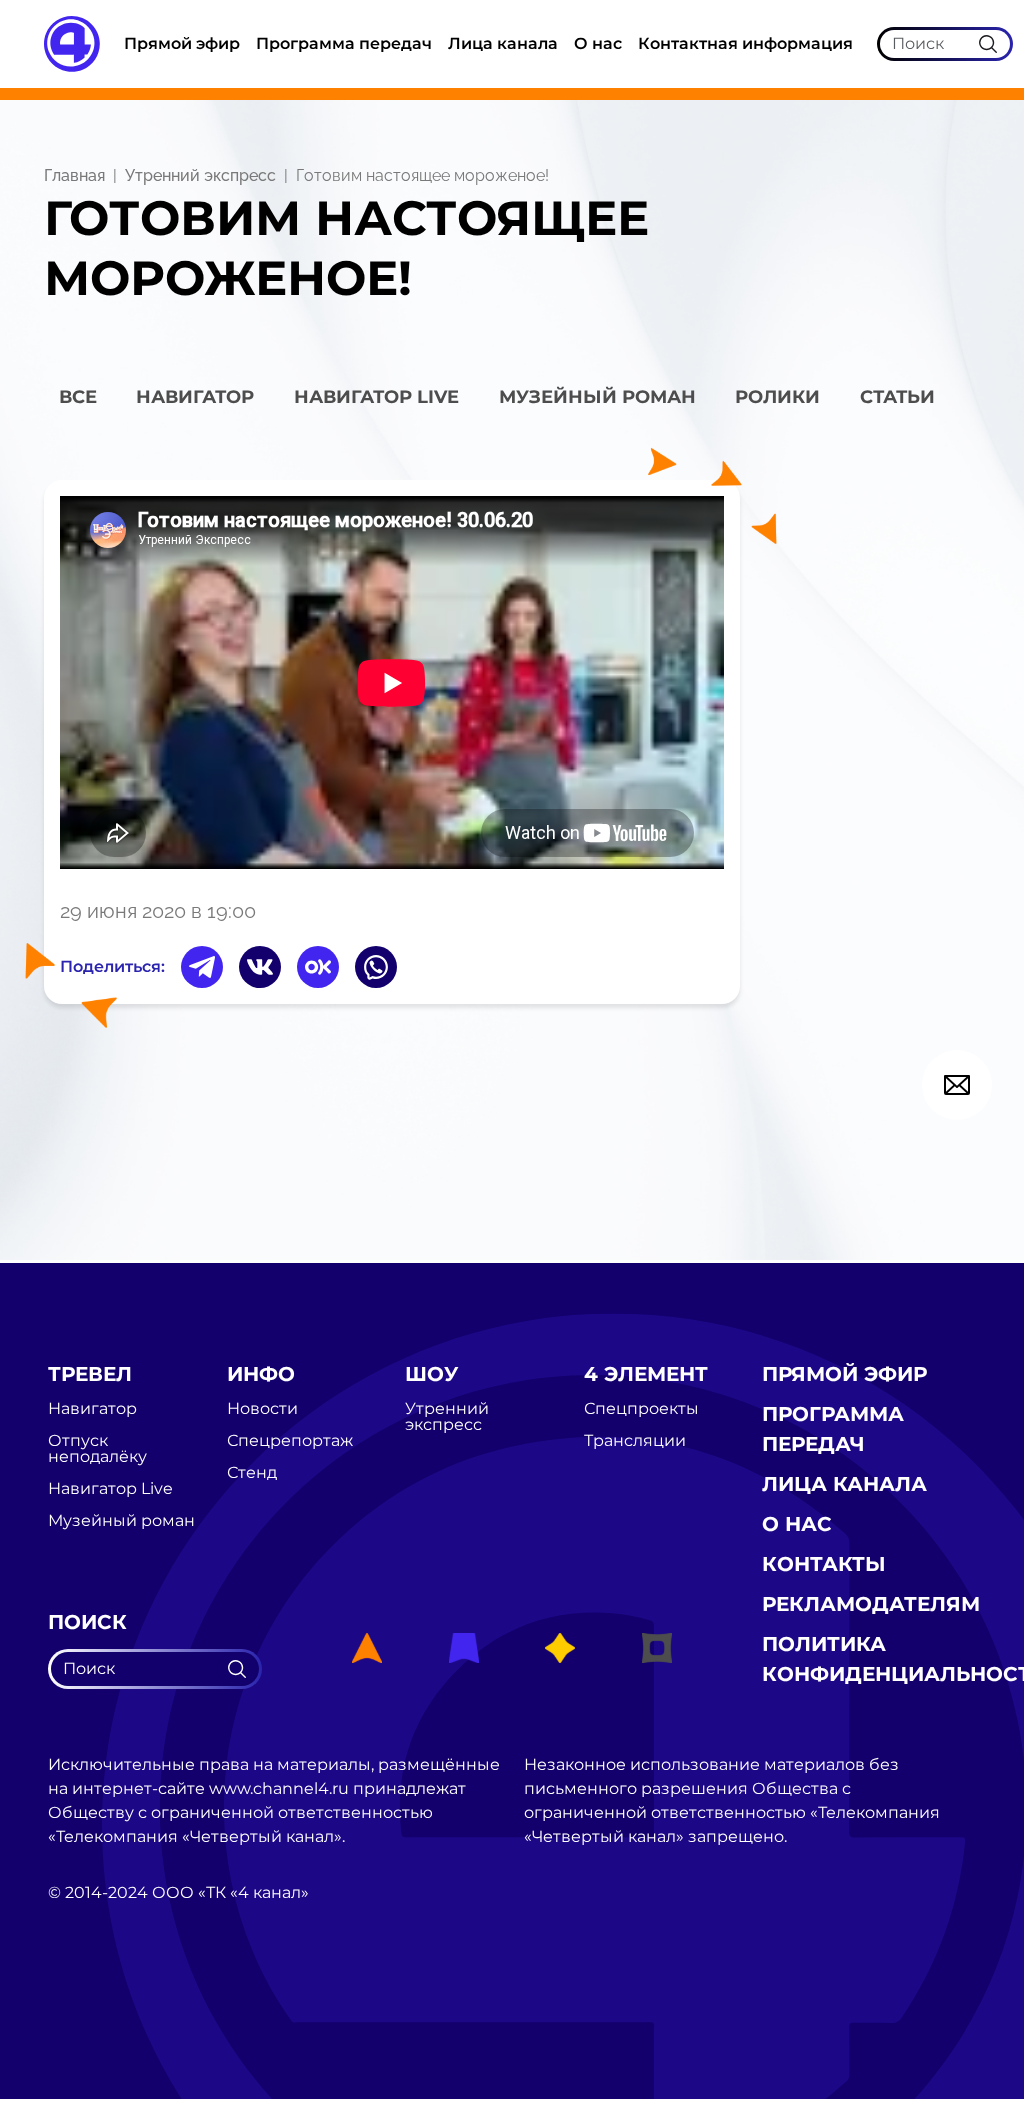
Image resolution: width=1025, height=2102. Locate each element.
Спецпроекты (641, 1409)
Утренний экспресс (200, 175)
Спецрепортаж (290, 1441)
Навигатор (195, 397)
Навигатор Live (110, 1489)
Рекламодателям (871, 1604)
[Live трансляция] (92, 2005)
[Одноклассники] (318, 967)
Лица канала (503, 43)
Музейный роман (597, 397)
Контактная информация (745, 43)
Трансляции (635, 1441)
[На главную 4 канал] (72, 42)
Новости (262, 1409)
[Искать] (988, 43)
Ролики (777, 397)
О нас (598, 43)
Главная (74, 175)
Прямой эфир (182, 43)
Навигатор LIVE (376, 397)
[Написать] (957, 1085)
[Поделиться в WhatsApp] (376, 967)
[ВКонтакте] (260, 967)
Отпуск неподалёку (97, 1449)
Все (78, 397)
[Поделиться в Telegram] (202, 967)
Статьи (897, 397)
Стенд (252, 1473)
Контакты (824, 1564)
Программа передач (344, 43)
